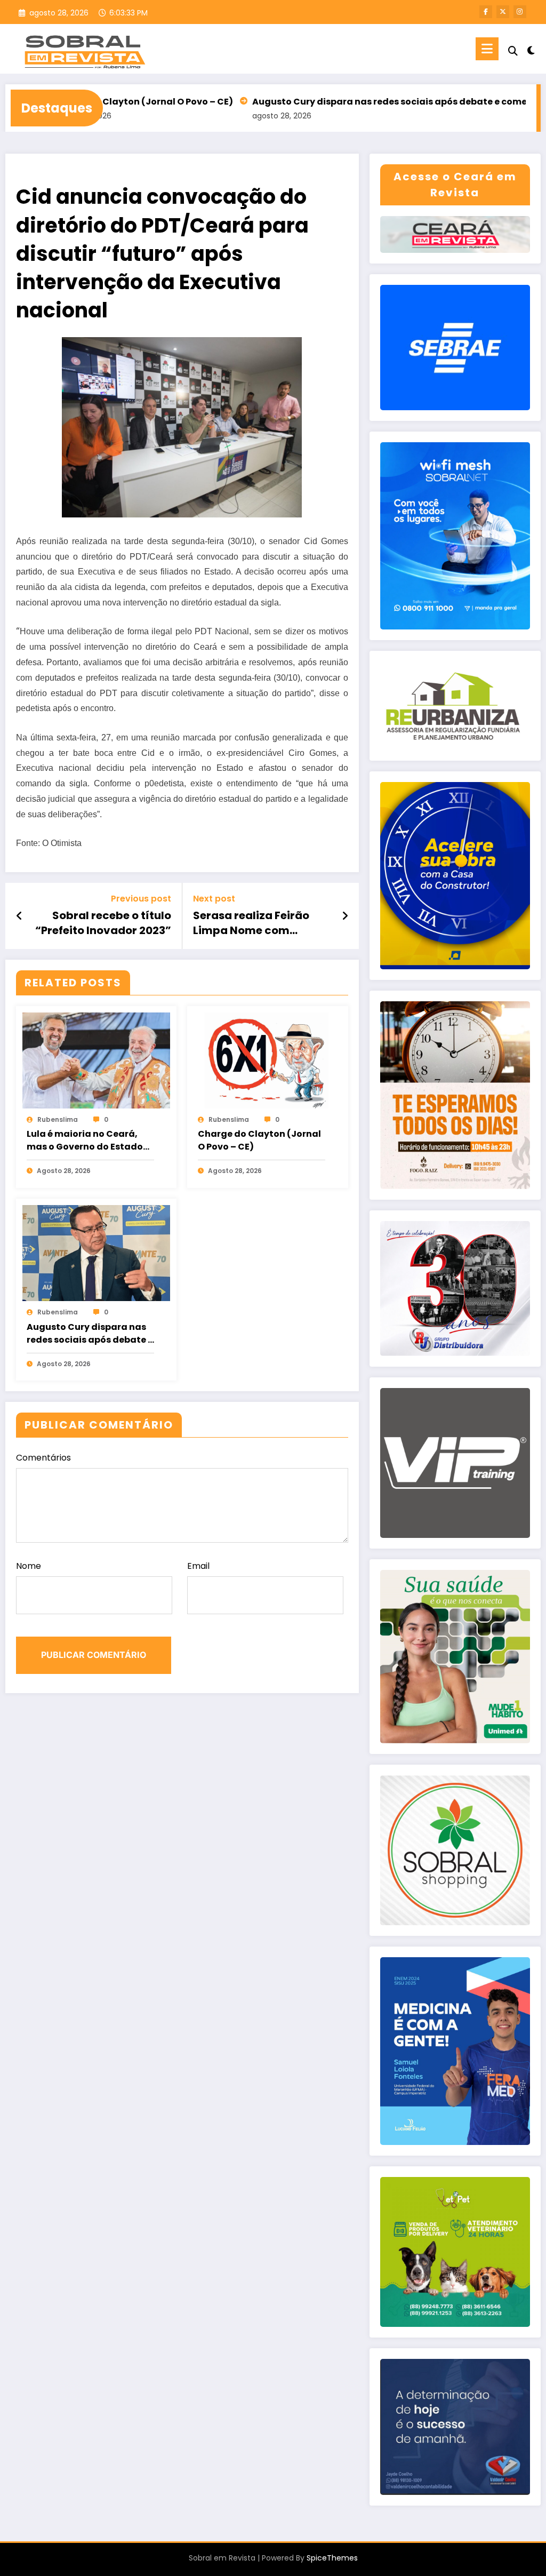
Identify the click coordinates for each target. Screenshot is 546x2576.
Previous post (141, 899)
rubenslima (58, 1119)
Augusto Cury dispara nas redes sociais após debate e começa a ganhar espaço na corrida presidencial (90, 1334)
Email (198, 1566)
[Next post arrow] (345, 916)
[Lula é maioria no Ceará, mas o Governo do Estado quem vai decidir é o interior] (96, 1060)
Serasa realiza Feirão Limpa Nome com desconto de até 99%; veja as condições (252, 923)
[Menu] (487, 49)
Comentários (43, 1458)
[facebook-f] (486, 12)
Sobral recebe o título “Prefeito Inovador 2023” (103, 923)
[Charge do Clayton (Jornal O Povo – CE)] (267, 1060)
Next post (214, 899)
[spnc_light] (531, 49)
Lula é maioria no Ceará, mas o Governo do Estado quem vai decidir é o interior (90, 1141)
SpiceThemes (332, 2558)
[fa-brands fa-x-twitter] (503, 12)
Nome (29, 1566)
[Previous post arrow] (19, 916)
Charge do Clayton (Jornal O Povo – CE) (259, 1140)
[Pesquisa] (513, 51)
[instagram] (520, 12)
